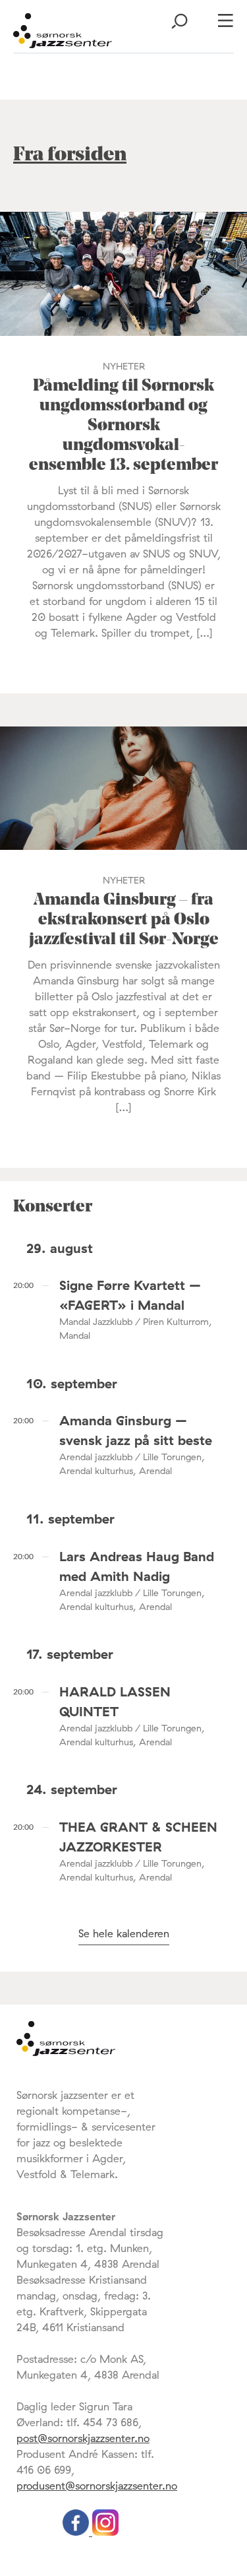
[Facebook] (77, 2532)
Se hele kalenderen (124, 1933)
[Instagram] (105, 2532)
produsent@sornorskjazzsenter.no (97, 2486)
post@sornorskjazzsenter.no (83, 2438)
